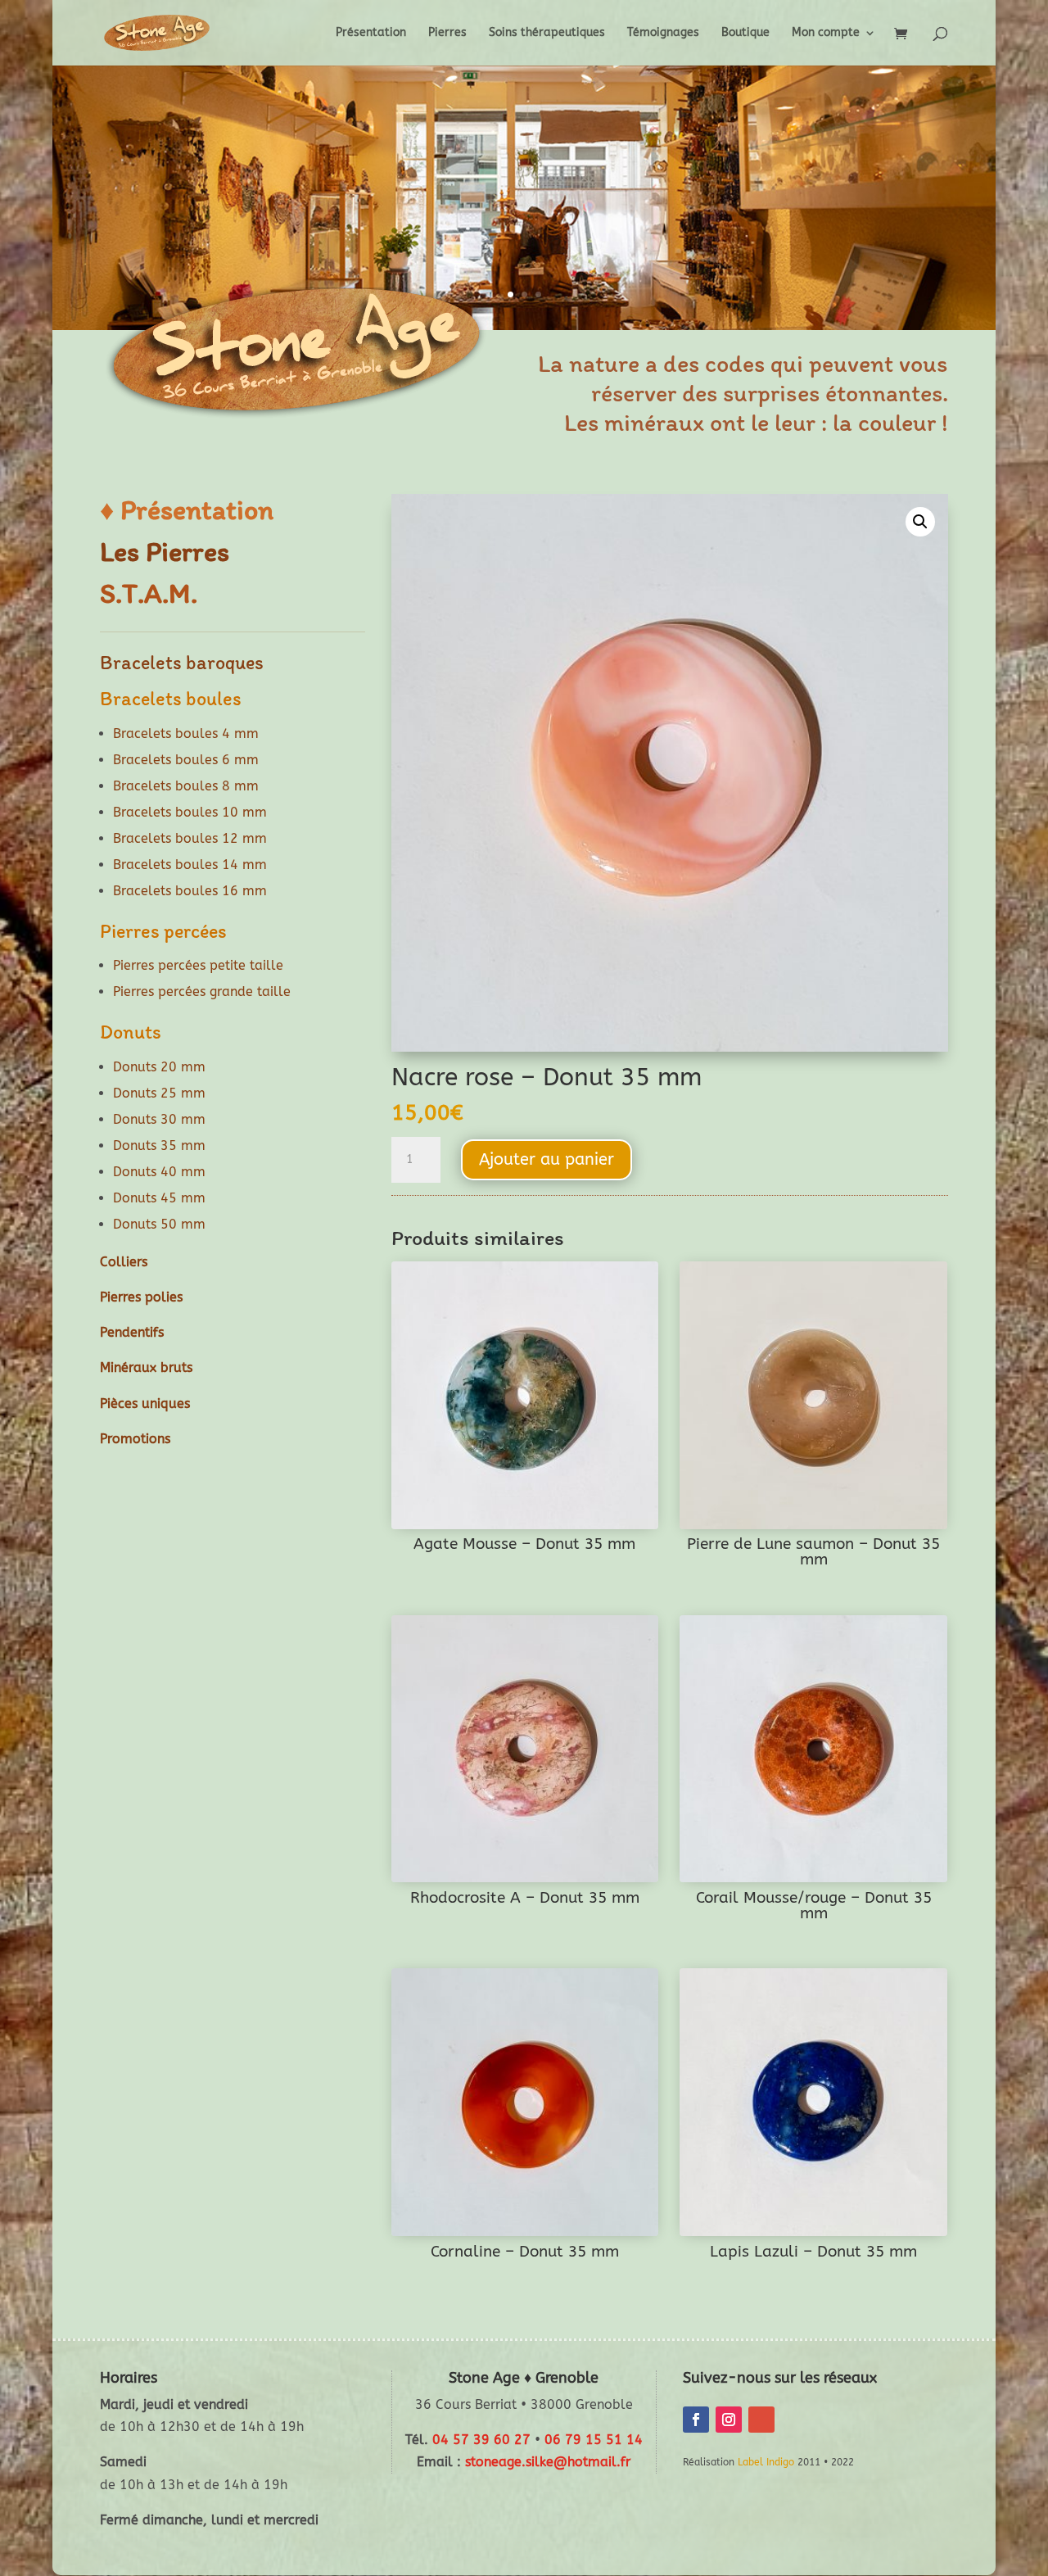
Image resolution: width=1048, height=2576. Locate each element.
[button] (920, 522)
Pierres (447, 33)
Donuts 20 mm (159, 1067)
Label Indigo (766, 2462)
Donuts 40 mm (159, 1172)
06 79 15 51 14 (594, 2440)
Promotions (135, 1439)
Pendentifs (132, 1332)
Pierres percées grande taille (202, 991)
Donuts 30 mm (159, 1119)
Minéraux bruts (146, 1367)
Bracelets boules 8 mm (186, 786)
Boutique (745, 33)
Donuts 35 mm (159, 1145)
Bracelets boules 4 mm (186, 733)
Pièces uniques (145, 1403)
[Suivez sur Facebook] (696, 2420)
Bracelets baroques (182, 662)
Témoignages (663, 33)
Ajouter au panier (547, 1159)
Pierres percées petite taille (198, 965)
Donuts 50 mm (159, 1224)
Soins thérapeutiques (547, 33)
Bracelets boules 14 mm (190, 865)
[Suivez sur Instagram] (729, 2420)
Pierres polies (141, 1297)
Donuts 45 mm (159, 1198)
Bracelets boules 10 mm (190, 812)
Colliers (124, 1262)
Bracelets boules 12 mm (190, 838)
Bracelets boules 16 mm (190, 891)
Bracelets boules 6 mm (186, 760)
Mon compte (826, 33)
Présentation (371, 33)
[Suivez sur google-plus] (761, 2420)
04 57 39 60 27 (481, 2440)
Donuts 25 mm (159, 1093)
